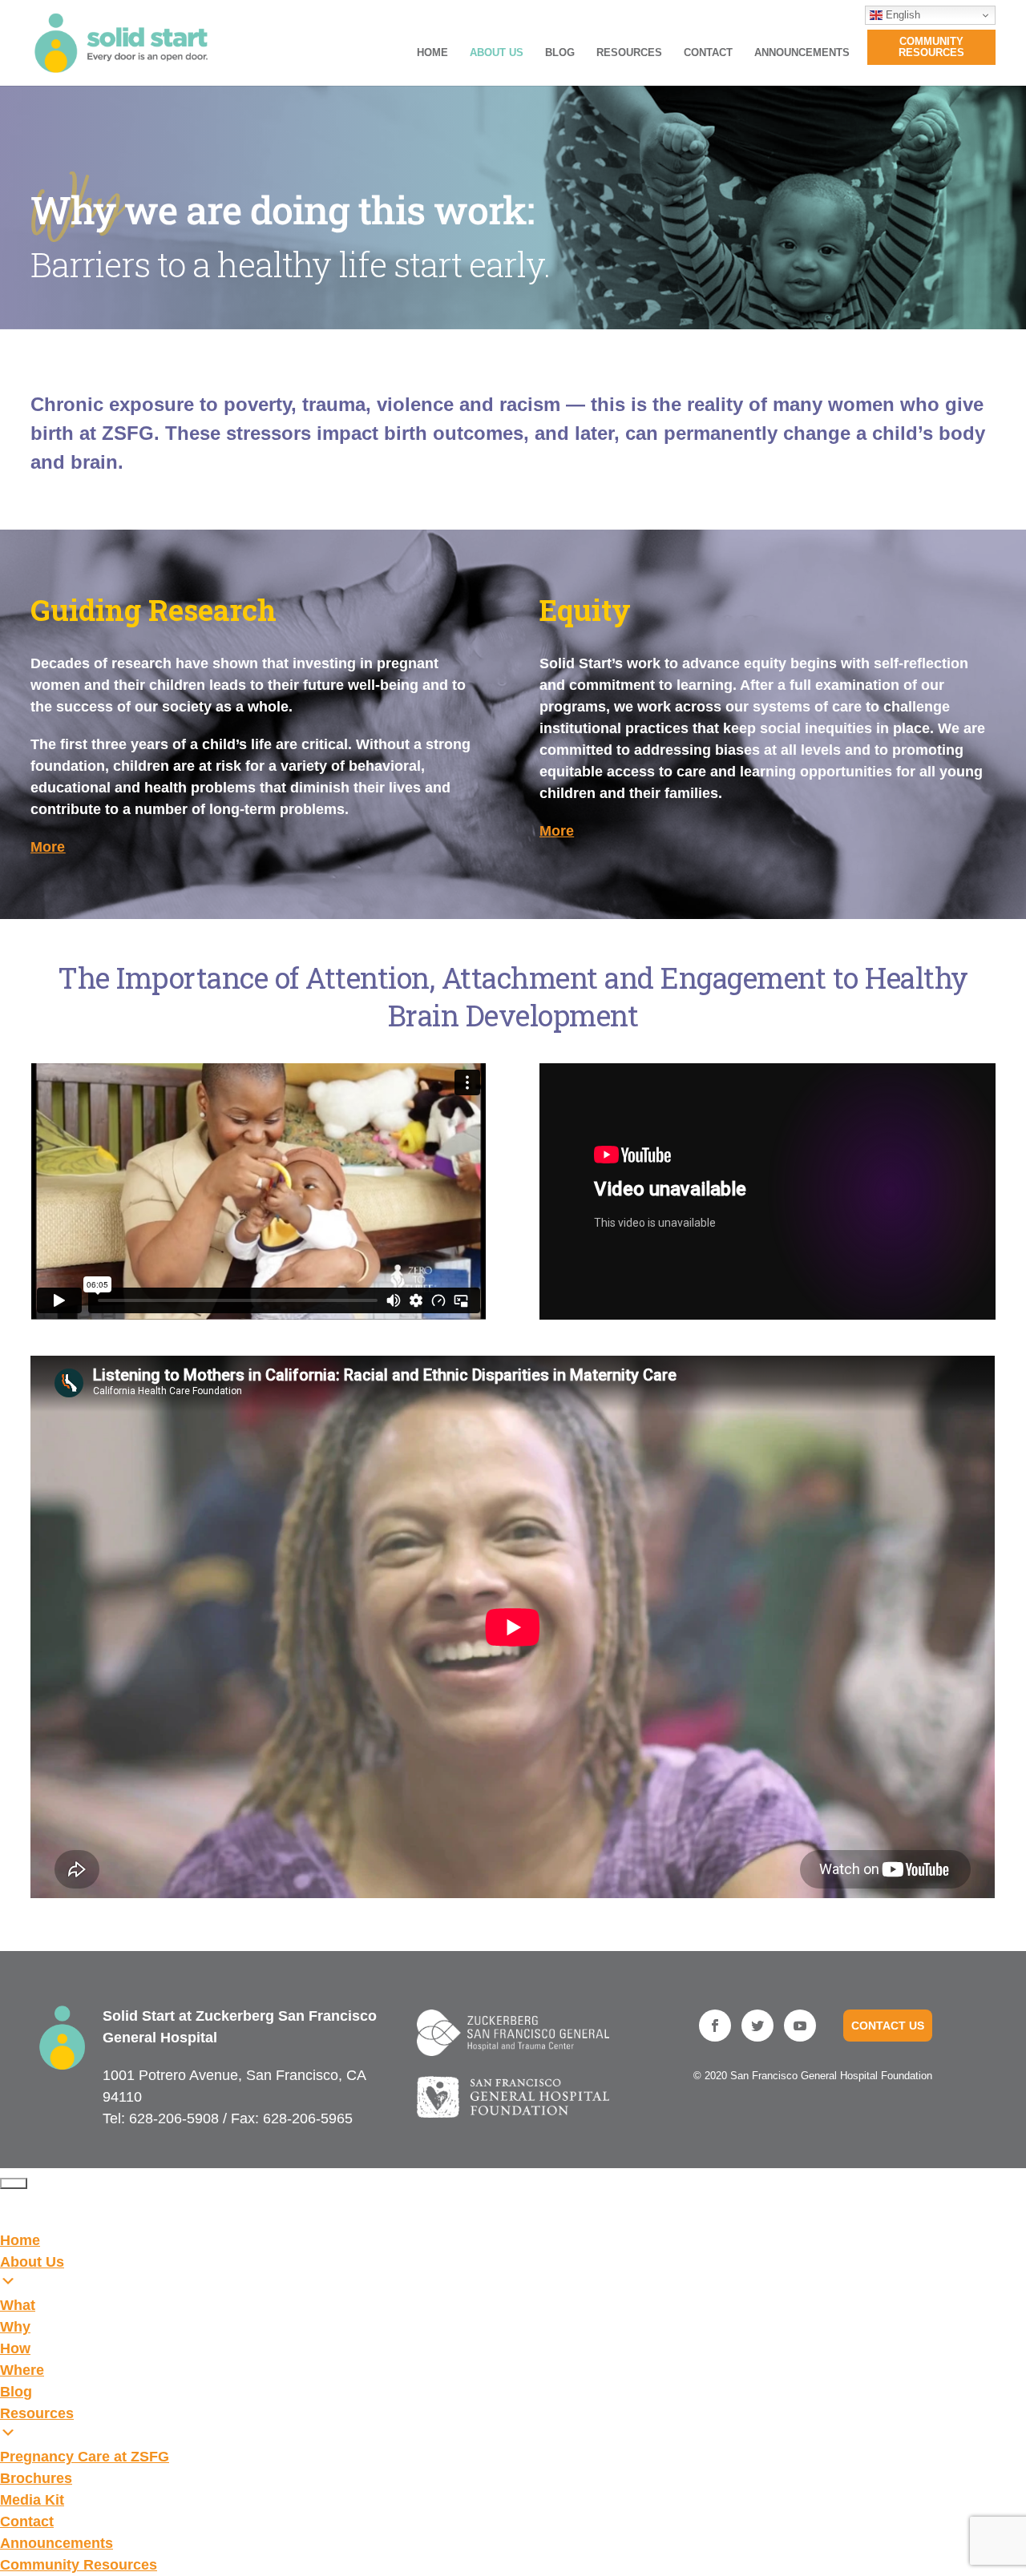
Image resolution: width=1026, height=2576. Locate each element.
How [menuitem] (15, 2348)
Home (432, 53)
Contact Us (888, 2026)
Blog (560, 53)
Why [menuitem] (15, 2327)
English (901, 15)
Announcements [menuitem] (57, 2543)
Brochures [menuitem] (36, 2478)
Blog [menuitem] (16, 2392)
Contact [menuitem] (27, 2522)
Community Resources (931, 47)
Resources (629, 53)
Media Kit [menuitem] (32, 2500)
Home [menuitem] (20, 2240)
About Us (497, 53)
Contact (708, 53)
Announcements (802, 53)
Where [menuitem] (22, 2370)
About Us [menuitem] (32, 2262)
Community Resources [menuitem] (79, 2565)
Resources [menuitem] (37, 2413)
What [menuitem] (18, 2305)
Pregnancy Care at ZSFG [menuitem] (85, 2457)
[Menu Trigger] (14, 2183)
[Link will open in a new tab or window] (513, 2033)
